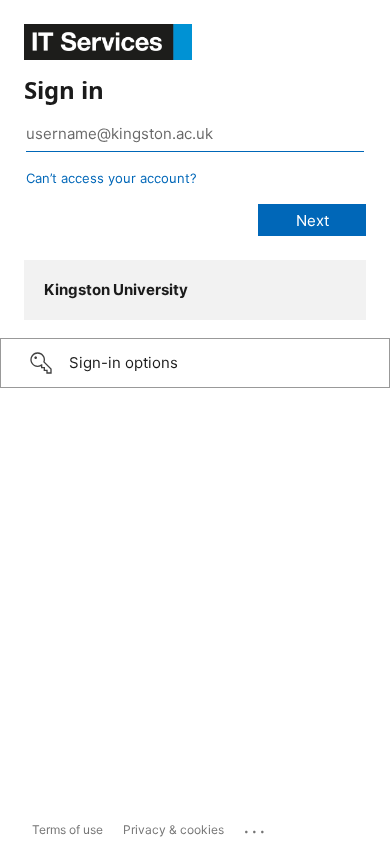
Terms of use (67, 829)
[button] (195, 363)
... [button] (256, 827)
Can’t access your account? (111, 178)
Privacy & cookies (173, 829)
